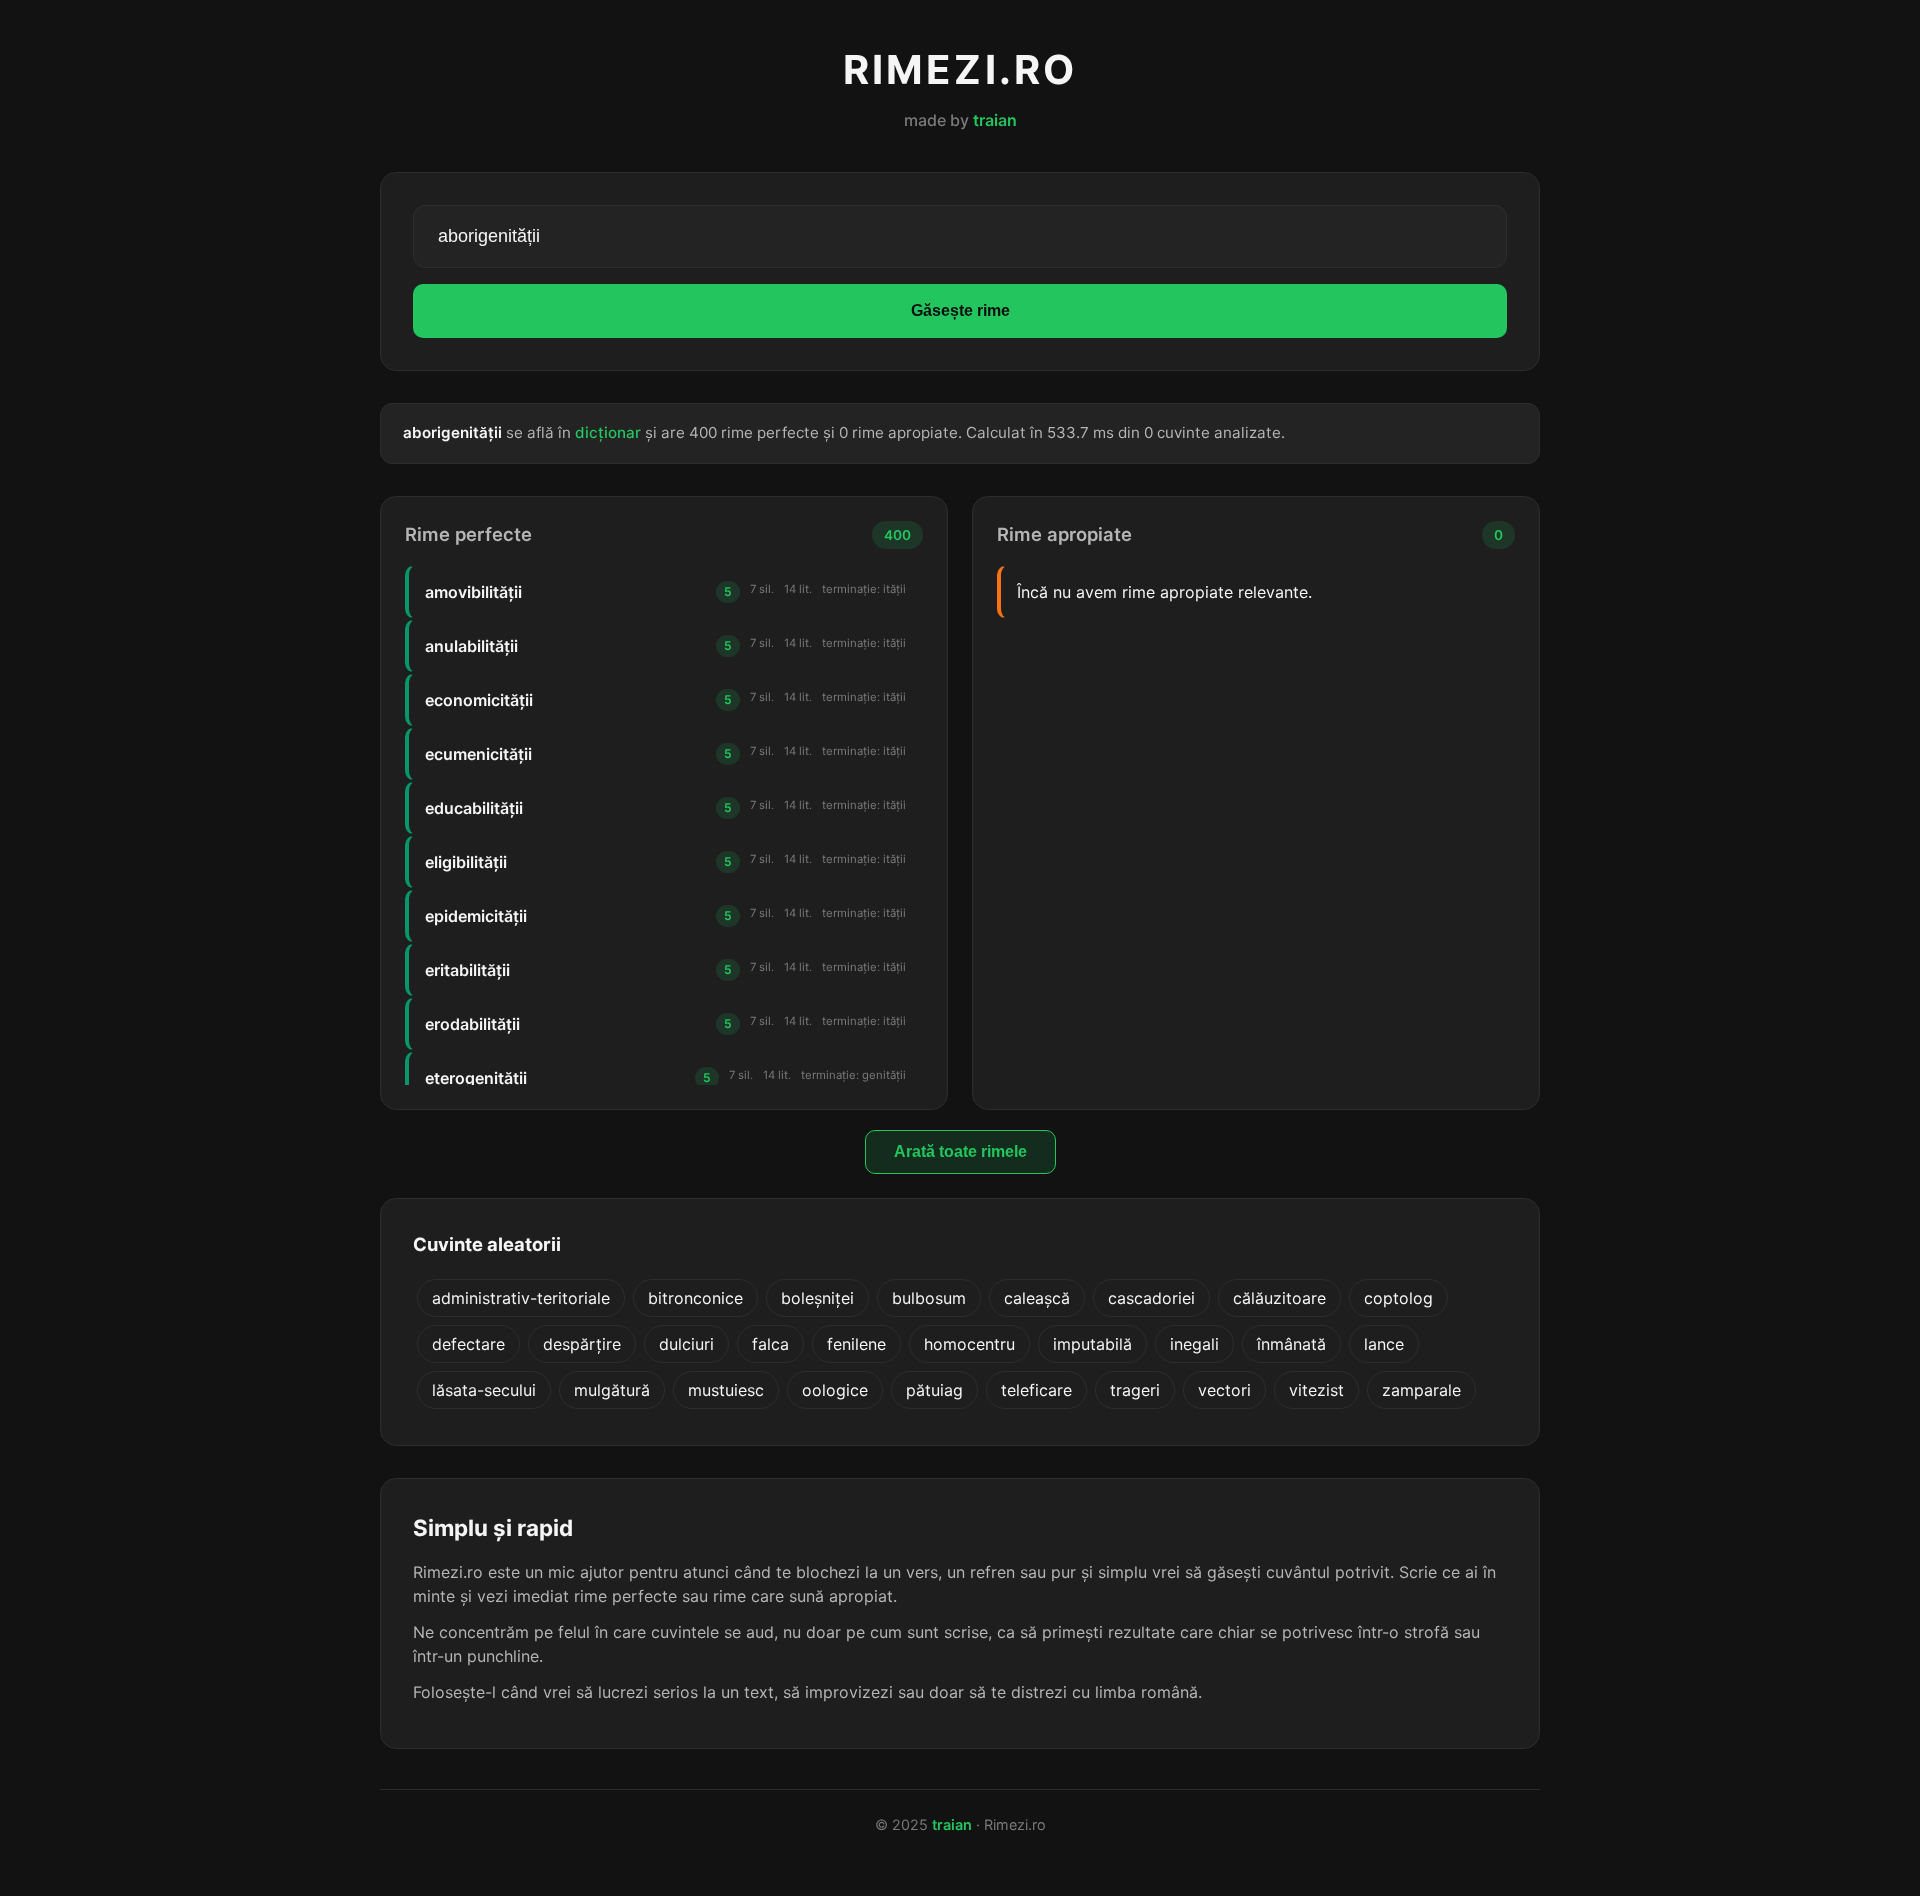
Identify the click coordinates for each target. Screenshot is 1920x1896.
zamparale (1421, 1390)
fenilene (856, 1344)
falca (770, 1344)
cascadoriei (1151, 1298)
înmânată (1291, 1344)
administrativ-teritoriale (521, 1298)
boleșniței (817, 1298)
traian (995, 120)
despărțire (582, 1344)
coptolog (1398, 1298)
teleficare (1036, 1390)
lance (1384, 1344)
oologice (835, 1390)
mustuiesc (726, 1390)
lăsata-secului (484, 1390)
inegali (1194, 1344)
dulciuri (686, 1344)
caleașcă (1037, 1298)
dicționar (608, 432)
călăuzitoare (1279, 1298)
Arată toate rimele (960, 1151)
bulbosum (929, 1298)
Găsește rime (960, 310)
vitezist (1316, 1390)
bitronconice (695, 1298)
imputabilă (1092, 1344)
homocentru (969, 1344)
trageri (1135, 1390)
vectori (1224, 1390)
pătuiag (934, 1390)
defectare (468, 1344)
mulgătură (612, 1390)
